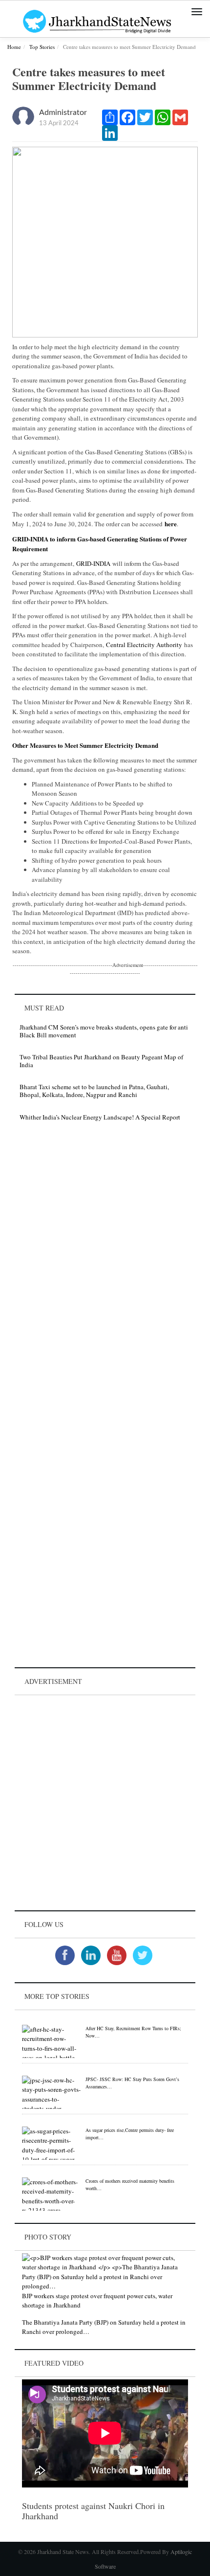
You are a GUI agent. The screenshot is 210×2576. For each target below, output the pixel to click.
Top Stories (42, 47)
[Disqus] (105, 1268)
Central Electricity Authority (144, 645)
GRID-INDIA (93, 563)
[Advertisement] (105, 1803)
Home (14, 47)
